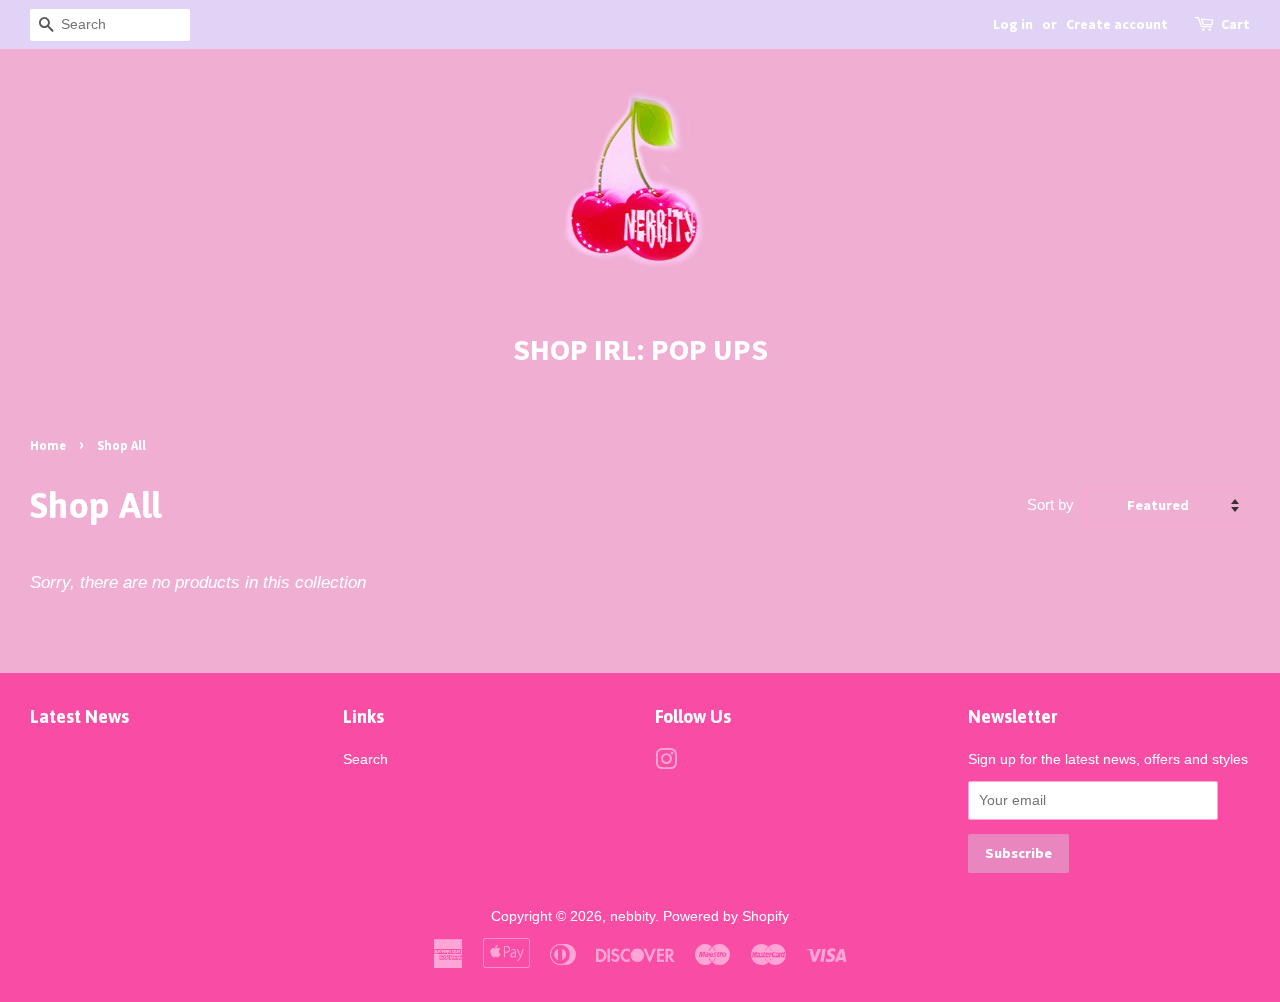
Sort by (1050, 504)
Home (48, 445)
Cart (1235, 24)
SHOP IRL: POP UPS (640, 349)
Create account (1117, 24)
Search (365, 759)
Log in (1013, 24)
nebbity (632, 916)
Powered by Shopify (726, 916)
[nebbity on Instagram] (666, 763)
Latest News (79, 716)
